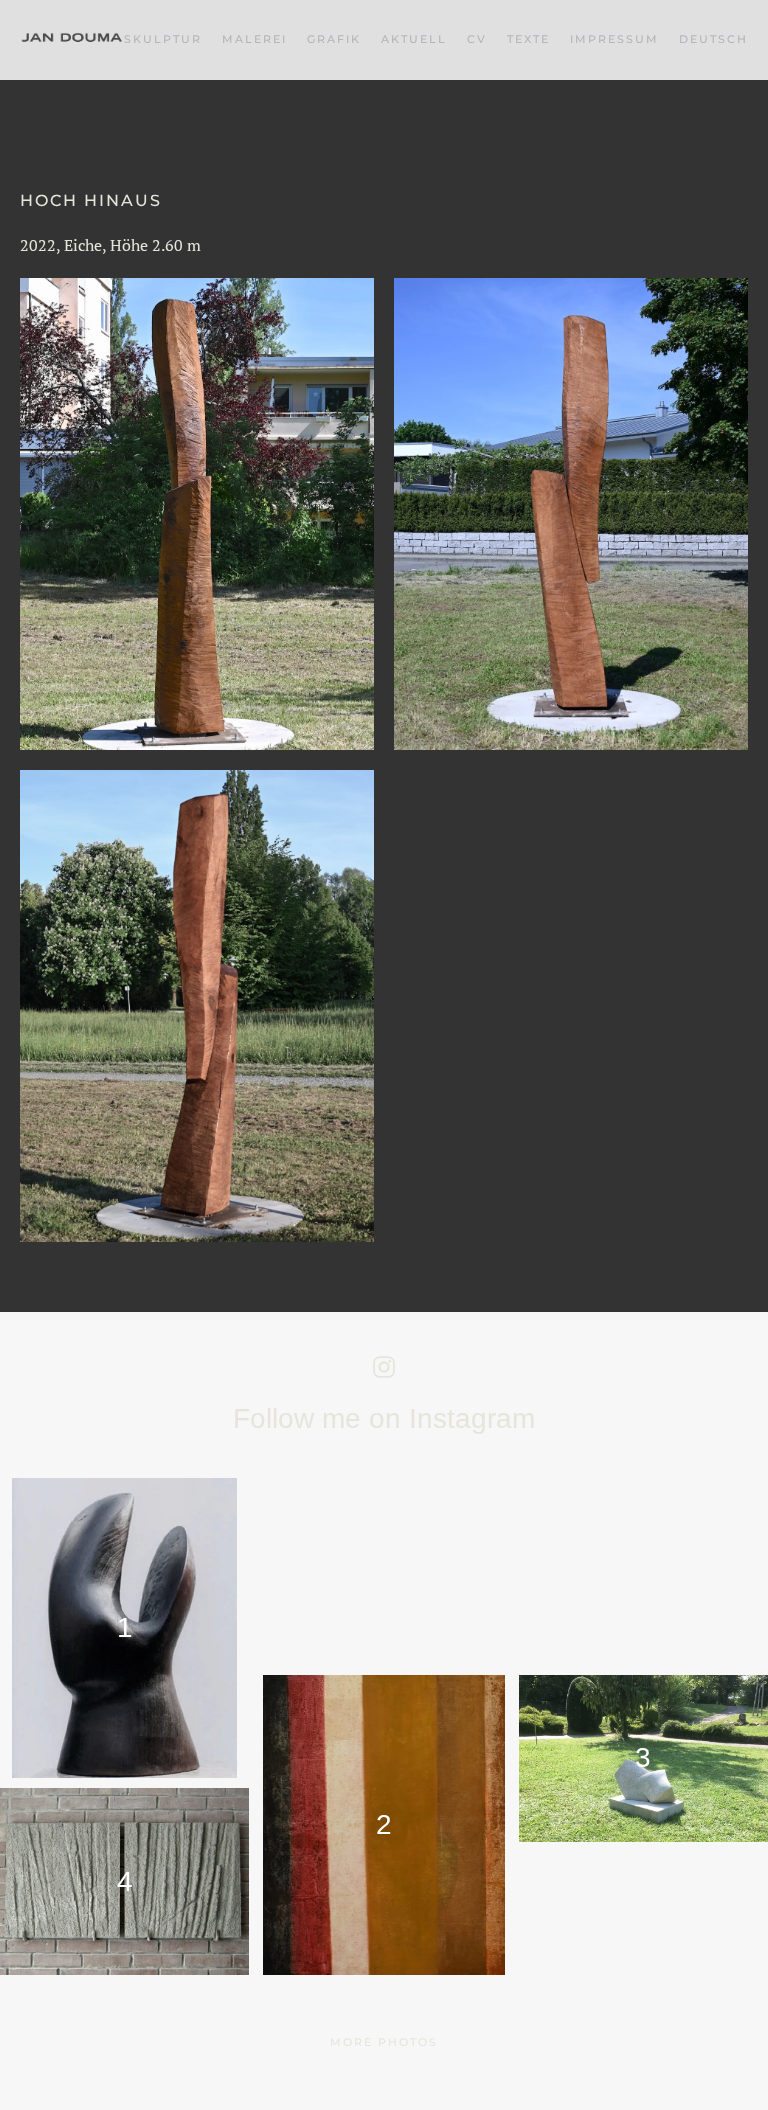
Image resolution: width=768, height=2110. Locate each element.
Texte (528, 39)
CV (477, 39)
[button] (713, 40)
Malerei (254, 39)
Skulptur (163, 39)
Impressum (614, 39)
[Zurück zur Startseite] (72, 40)
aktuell (414, 39)
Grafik (334, 39)
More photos (384, 2042)
